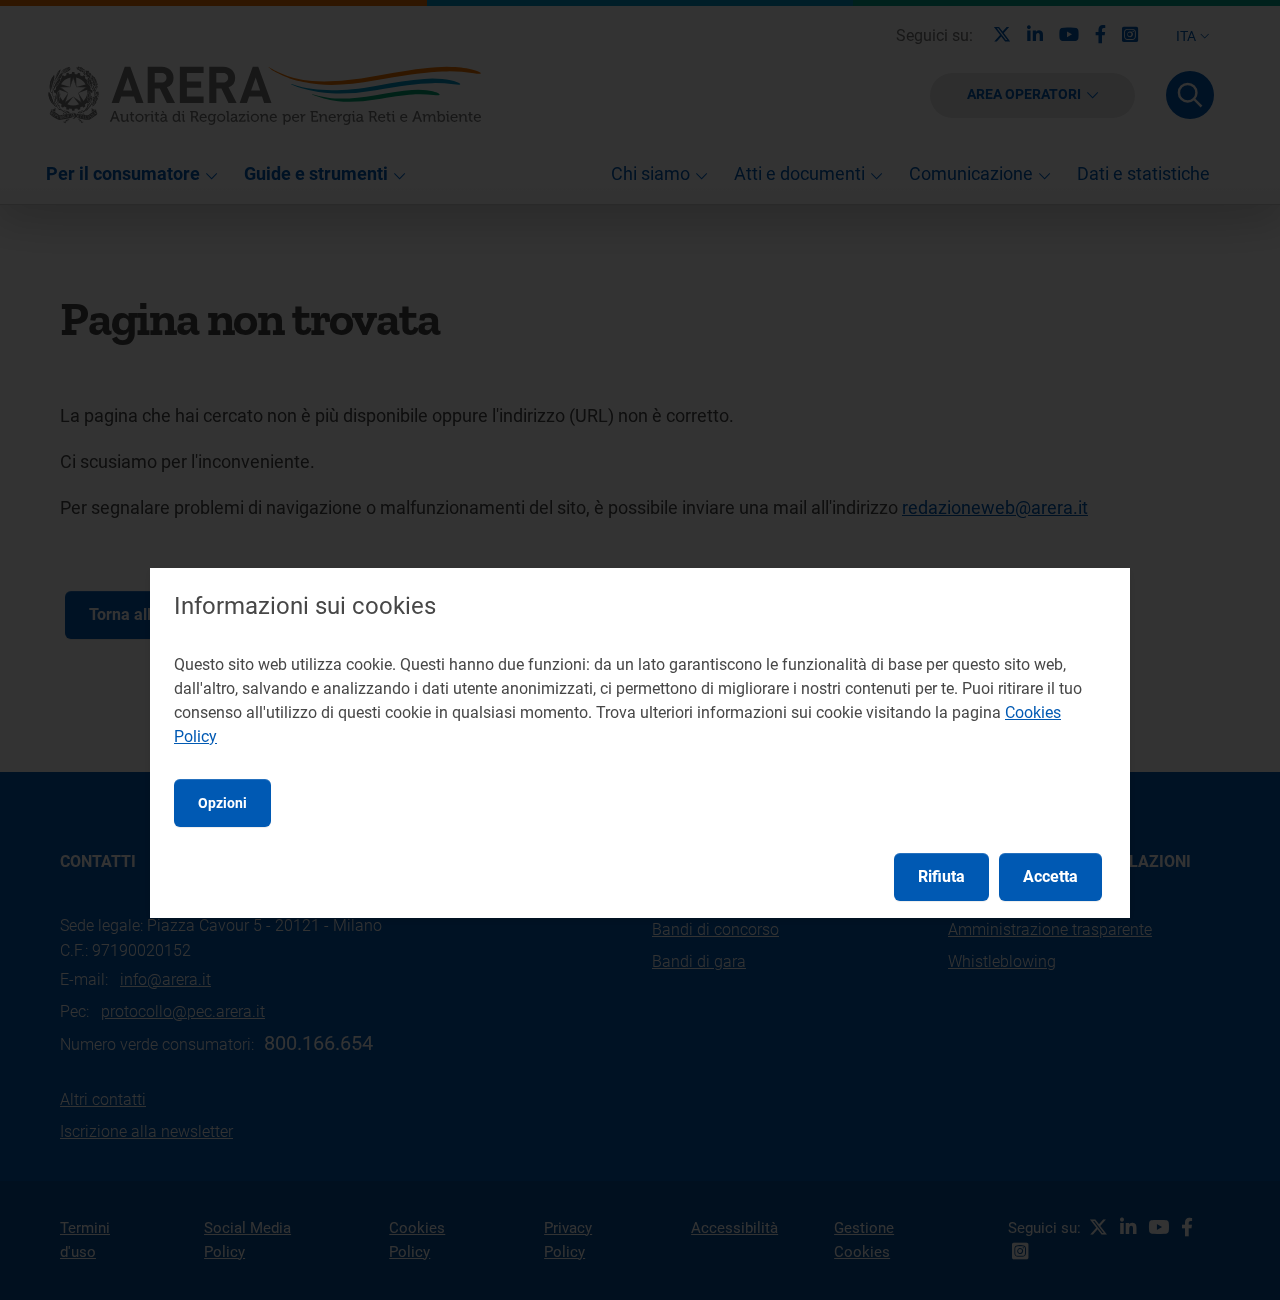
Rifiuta (941, 876)
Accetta (1050, 876)
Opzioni (222, 803)
